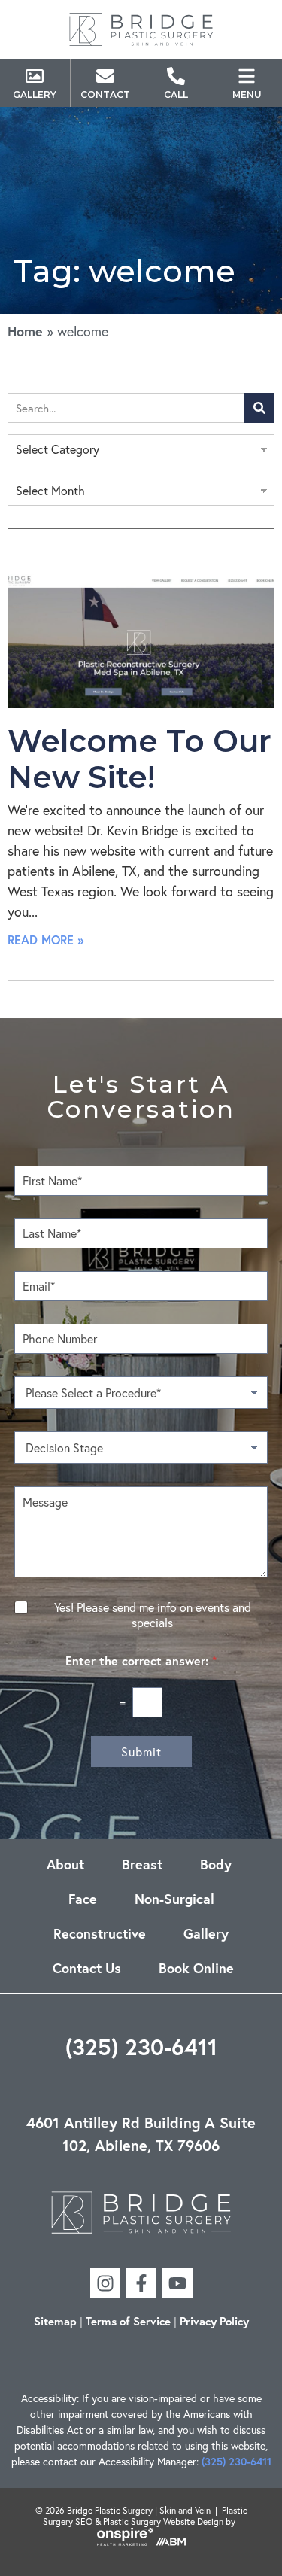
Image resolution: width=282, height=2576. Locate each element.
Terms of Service (128, 2321)
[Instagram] (105, 2283)
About (65, 1864)
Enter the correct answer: (141, 1661)
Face (83, 1899)
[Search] (259, 408)
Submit (141, 1752)
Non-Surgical (174, 1899)
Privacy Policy (214, 2321)
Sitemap (55, 2321)
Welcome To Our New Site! (139, 759)
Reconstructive (100, 1933)
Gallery (206, 1933)
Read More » (45, 940)
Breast (142, 1864)
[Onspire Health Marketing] (125, 2543)
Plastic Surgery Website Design (163, 2521)
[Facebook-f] (141, 2283)
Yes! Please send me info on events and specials (153, 1615)
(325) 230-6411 (141, 2047)
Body (216, 1864)
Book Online (196, 1968)
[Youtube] (177, 2283)
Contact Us (87, 1968)
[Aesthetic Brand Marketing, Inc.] (171, 2543)
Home (25, 331)
